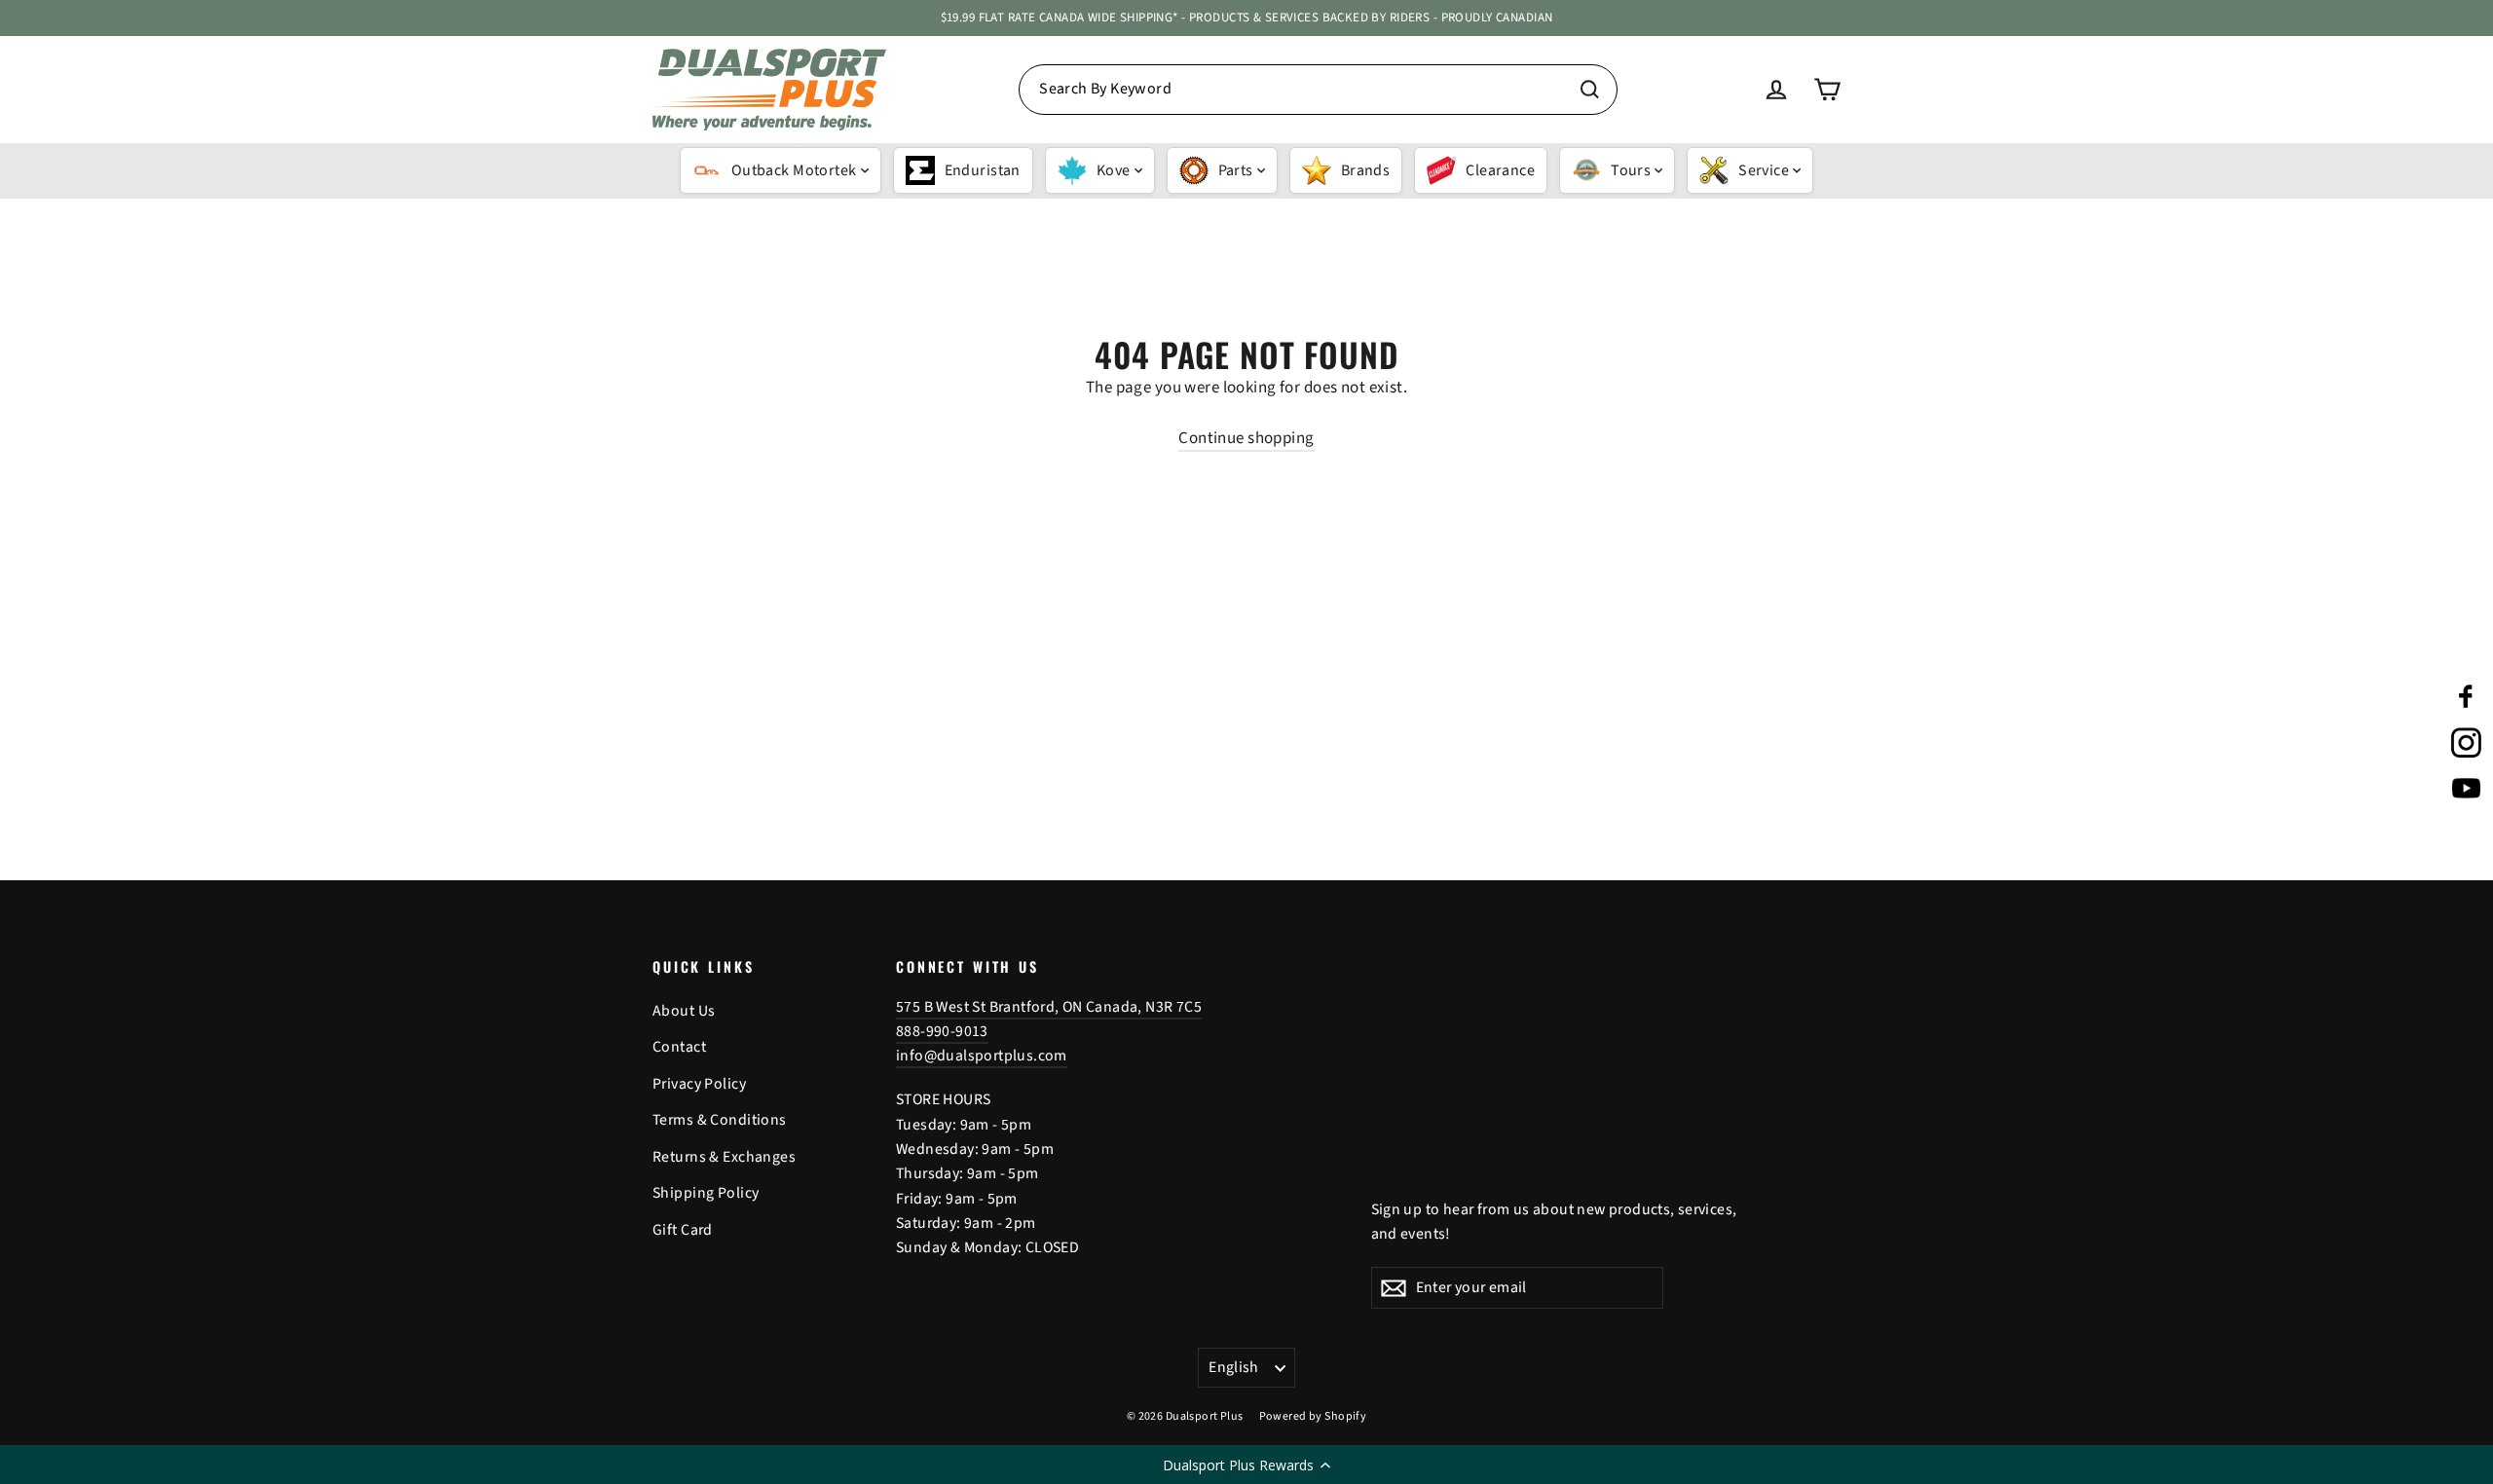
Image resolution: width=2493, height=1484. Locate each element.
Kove (1114, 170)
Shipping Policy (706, 1193)
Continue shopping (1246, 438)
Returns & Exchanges (724, 1157)
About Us (684, 1011)
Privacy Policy (699, 1084)
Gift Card (683, 1230)
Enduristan (983, 170)
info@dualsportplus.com (982, 1056)
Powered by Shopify (1313, 1416)
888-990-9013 (942, 1031)
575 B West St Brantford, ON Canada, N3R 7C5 (1049, 1007)
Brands (1366, 170)
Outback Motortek (794, 170)
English (1234, 1367)
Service (1764, 170)
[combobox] (1318, 90)
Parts (1236, 170)
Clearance (1500, 170)
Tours (1631, 170)
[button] (1246, 1465)
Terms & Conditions (720, 1120)
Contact (679, 1047)
